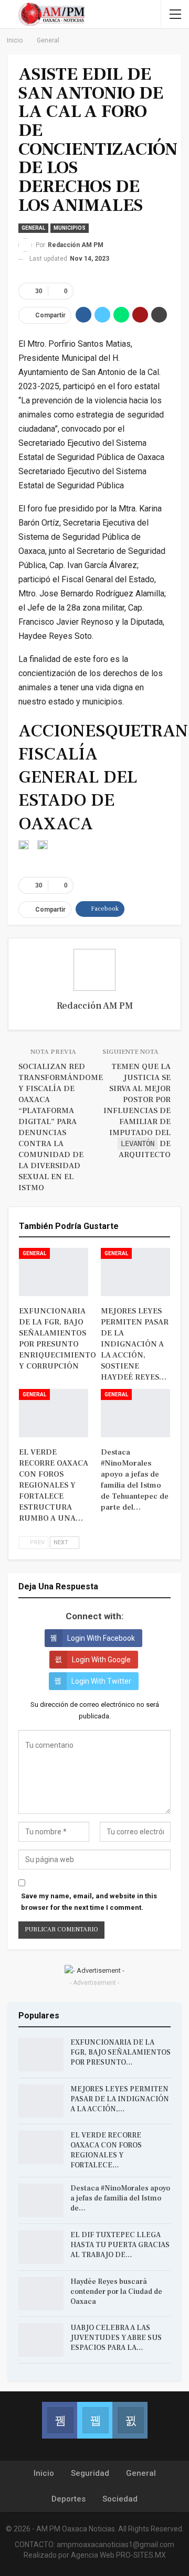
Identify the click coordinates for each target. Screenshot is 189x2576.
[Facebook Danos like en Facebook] (60, 2420)
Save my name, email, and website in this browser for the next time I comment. (89, 1902)
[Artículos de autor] (94, 970)
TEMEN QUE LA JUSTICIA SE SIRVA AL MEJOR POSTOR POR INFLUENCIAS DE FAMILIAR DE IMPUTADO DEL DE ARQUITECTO (137, 1111)
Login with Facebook (101, 1638)
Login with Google (101, 1660)
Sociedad (120, 2499)
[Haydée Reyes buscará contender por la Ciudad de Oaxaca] (41, 2294)
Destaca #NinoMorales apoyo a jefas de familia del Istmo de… (120, 2198)
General (33, 228)
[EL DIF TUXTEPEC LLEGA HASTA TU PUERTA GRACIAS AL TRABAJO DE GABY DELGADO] (41, 2247)
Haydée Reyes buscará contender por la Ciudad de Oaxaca (116, 2292)
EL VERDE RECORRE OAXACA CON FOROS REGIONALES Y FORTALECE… (106, 2150)
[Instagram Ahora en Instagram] (130, 2420)
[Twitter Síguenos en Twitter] (95, 2420)
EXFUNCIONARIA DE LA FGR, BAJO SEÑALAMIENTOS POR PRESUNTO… (120, 2053)
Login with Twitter (101, 1681)
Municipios (70, 228)
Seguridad (90, 2473)
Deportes (69, 2499)
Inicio (44, 2473)
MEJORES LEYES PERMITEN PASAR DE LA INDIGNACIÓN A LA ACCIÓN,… (120, 2099)
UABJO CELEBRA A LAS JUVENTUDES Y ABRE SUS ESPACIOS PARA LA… (116, 2338)
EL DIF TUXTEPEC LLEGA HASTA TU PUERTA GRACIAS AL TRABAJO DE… (120, 2245)
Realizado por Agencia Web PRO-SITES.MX (95, 2555)
